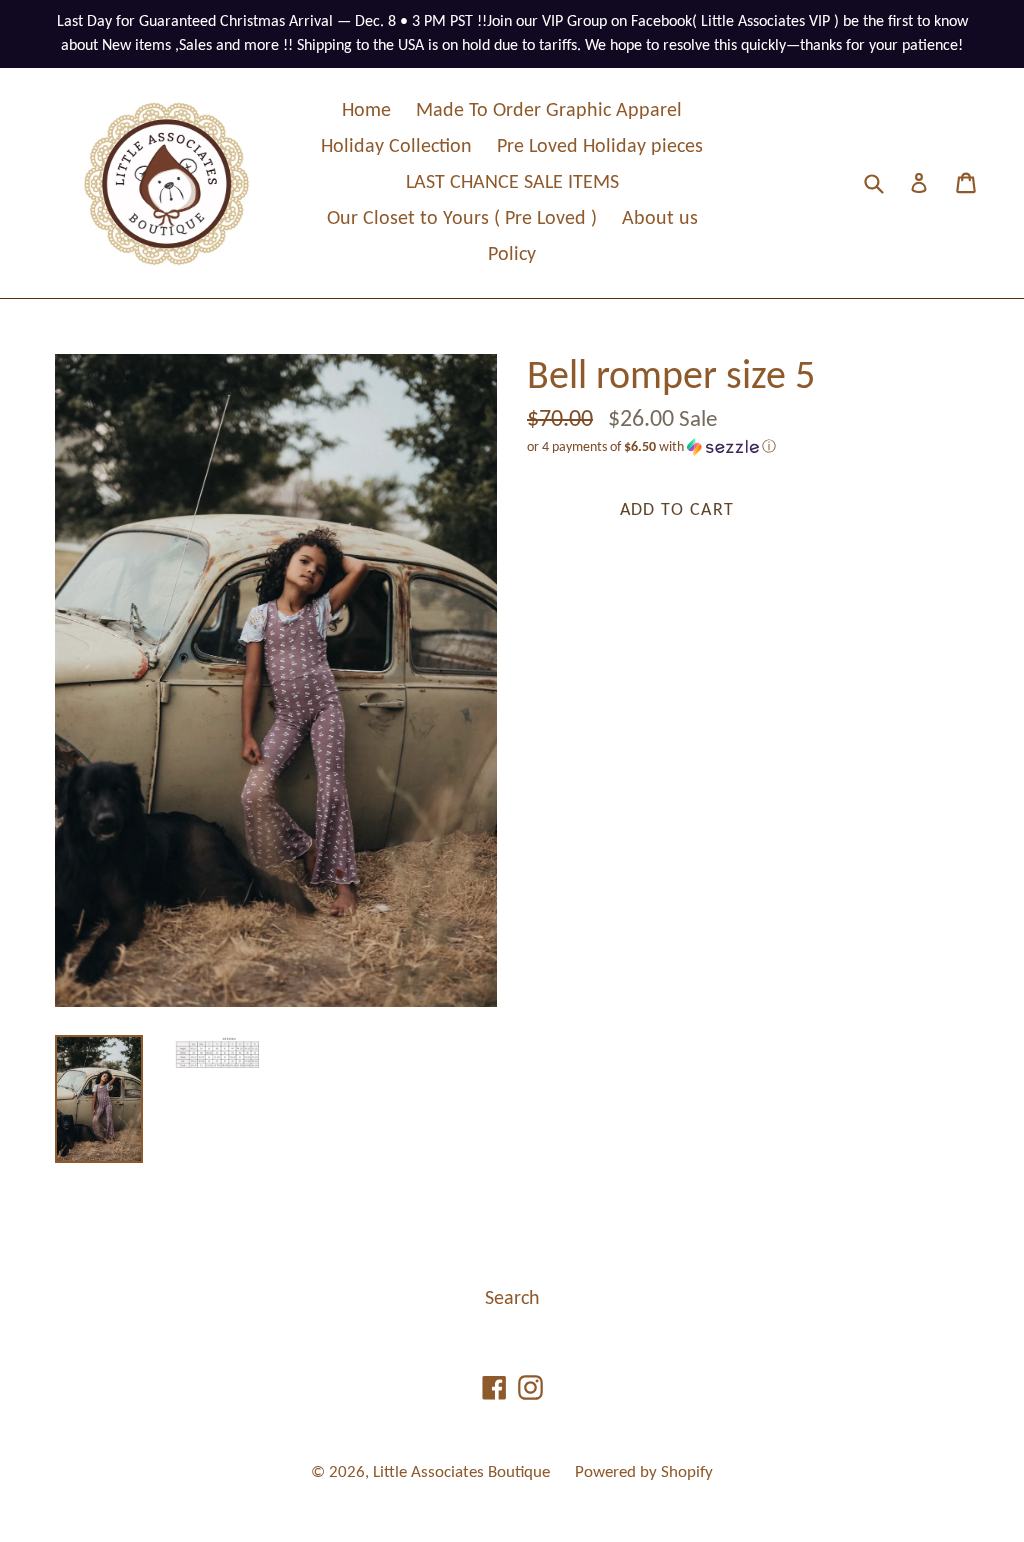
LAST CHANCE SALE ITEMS (512, 183)
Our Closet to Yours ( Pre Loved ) (462, 219)
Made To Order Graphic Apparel (549, 111)
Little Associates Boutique (461, 1472)
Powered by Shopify (644, 1472)
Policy (512, 255)
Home (366, 111)
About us (660, 219)
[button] (748, 447)
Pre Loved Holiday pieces (600, 147)
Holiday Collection (396, 147)
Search (512, 1299)
